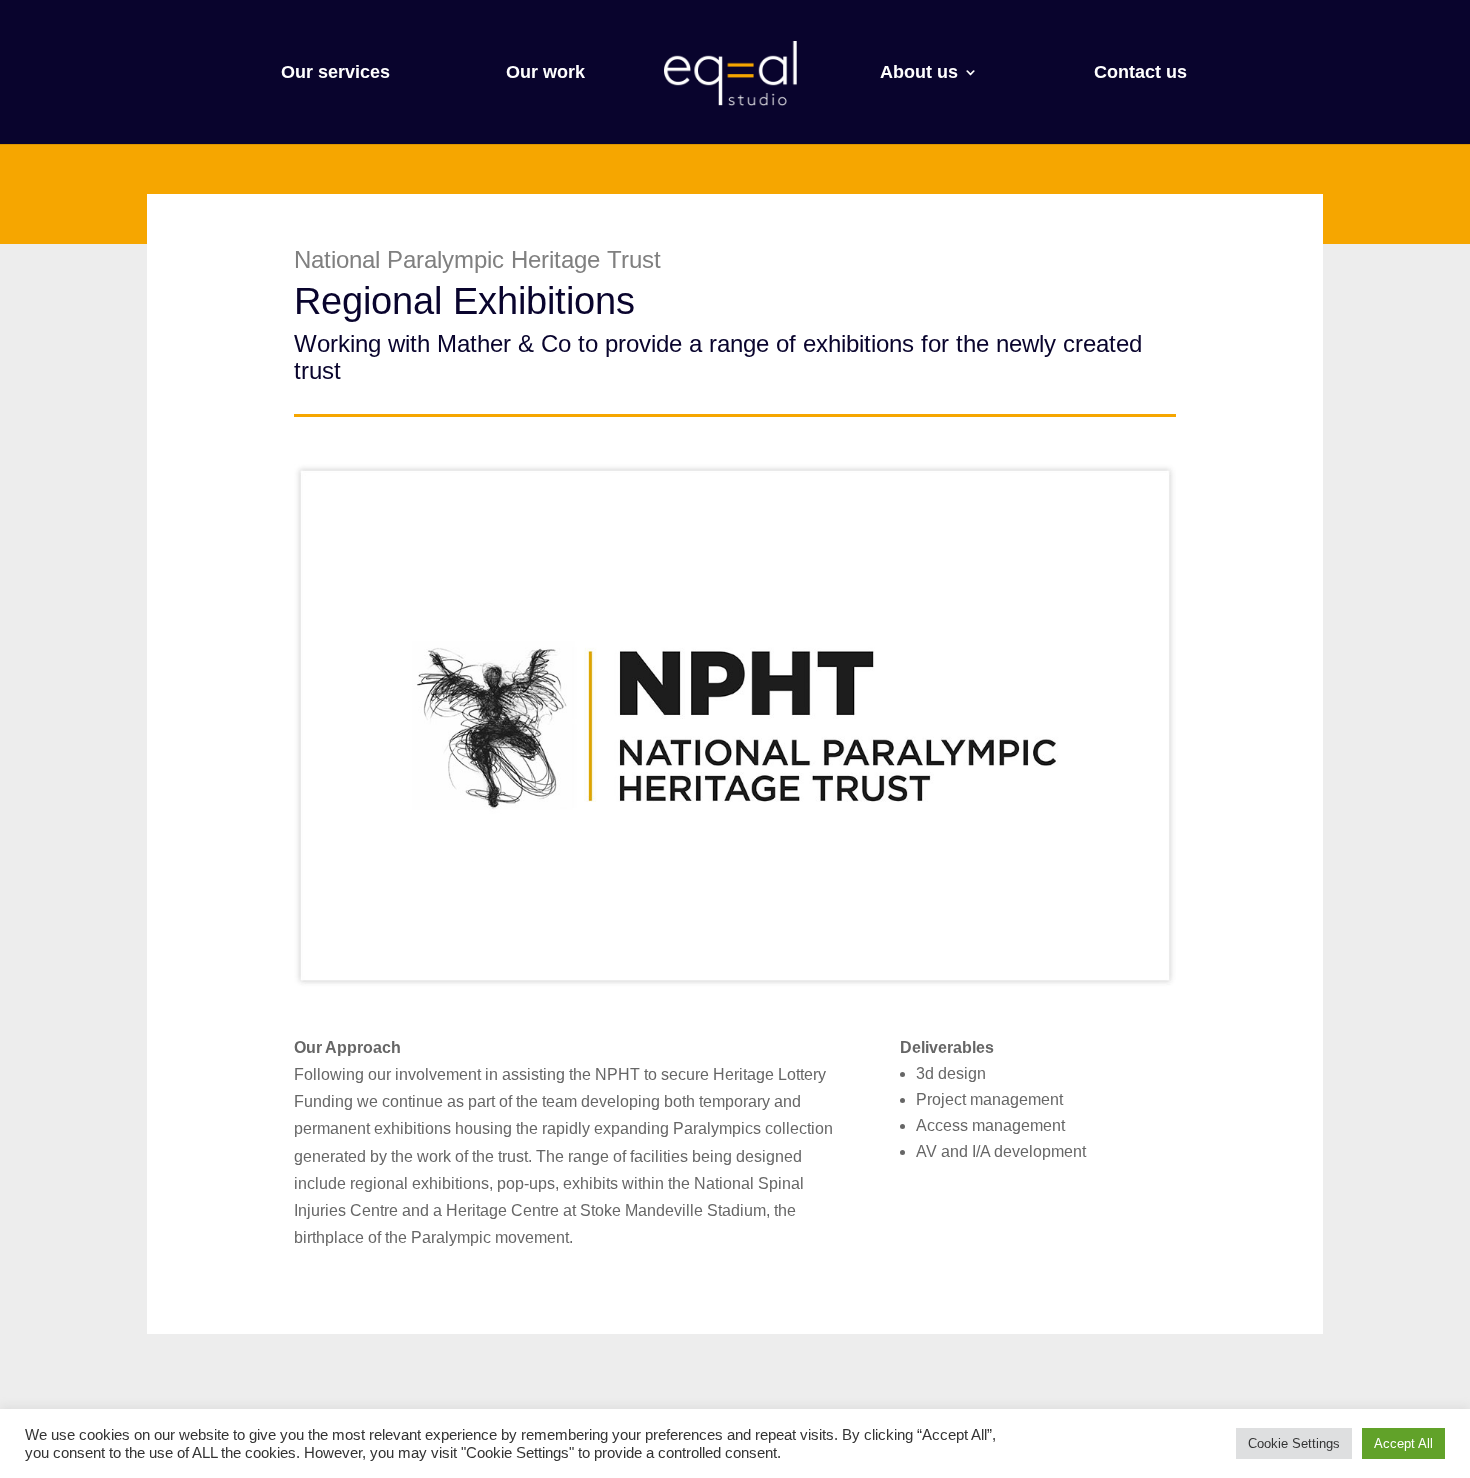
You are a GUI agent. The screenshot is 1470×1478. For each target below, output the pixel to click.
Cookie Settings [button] (1294, 1443)
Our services (335, 73)
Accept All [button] (1403, 1443)
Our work (545, 73)
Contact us (1140, 73)
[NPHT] (735, 986)
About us (919, 73)
